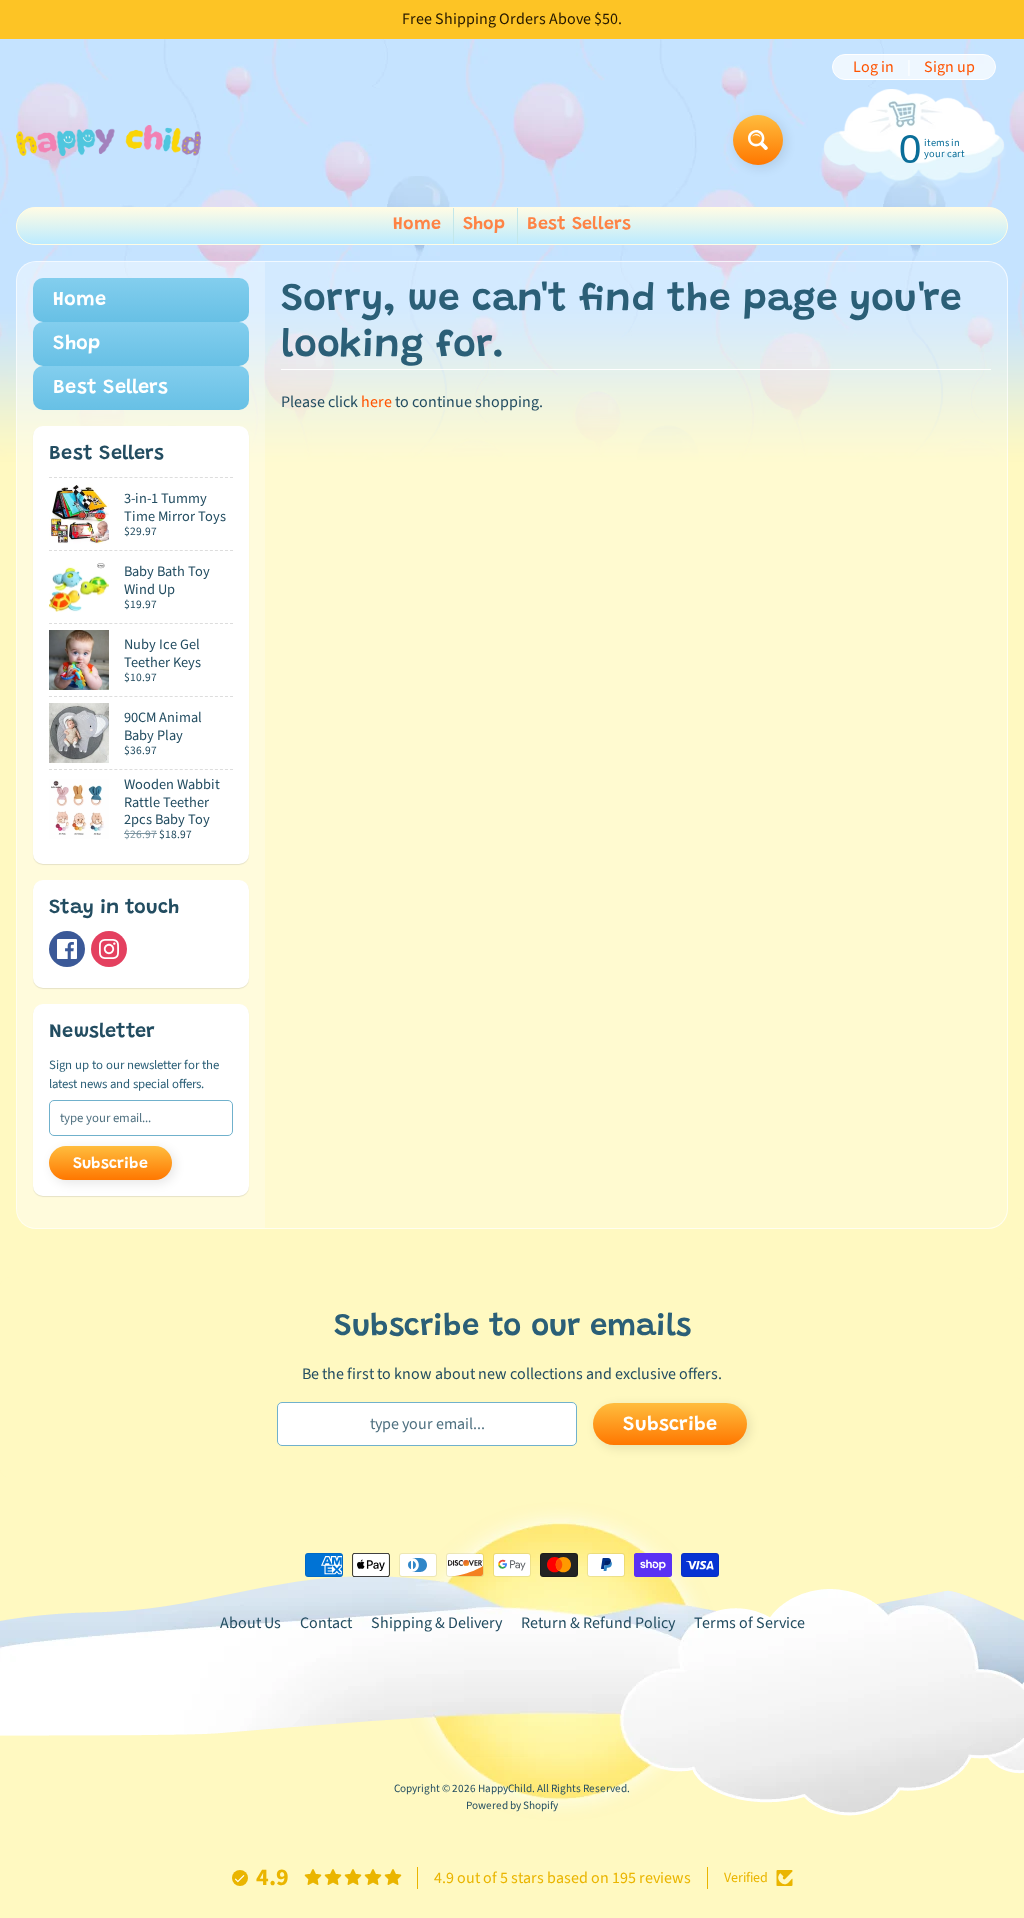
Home (417, 225)
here (376, 402)
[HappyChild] (108, 140)
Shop (484, 225)
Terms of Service (749, 1623)
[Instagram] (109, 949)
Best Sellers (579, 225)
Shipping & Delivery (436, 1623)
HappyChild (505, 1788)
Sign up (949, 67)
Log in (873, 67)
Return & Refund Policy (598, 1623)
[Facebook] (67, 949)
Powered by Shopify (512, 1805)
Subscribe (110, 1164)
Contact (326, 1623)
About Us (250, 1623)
